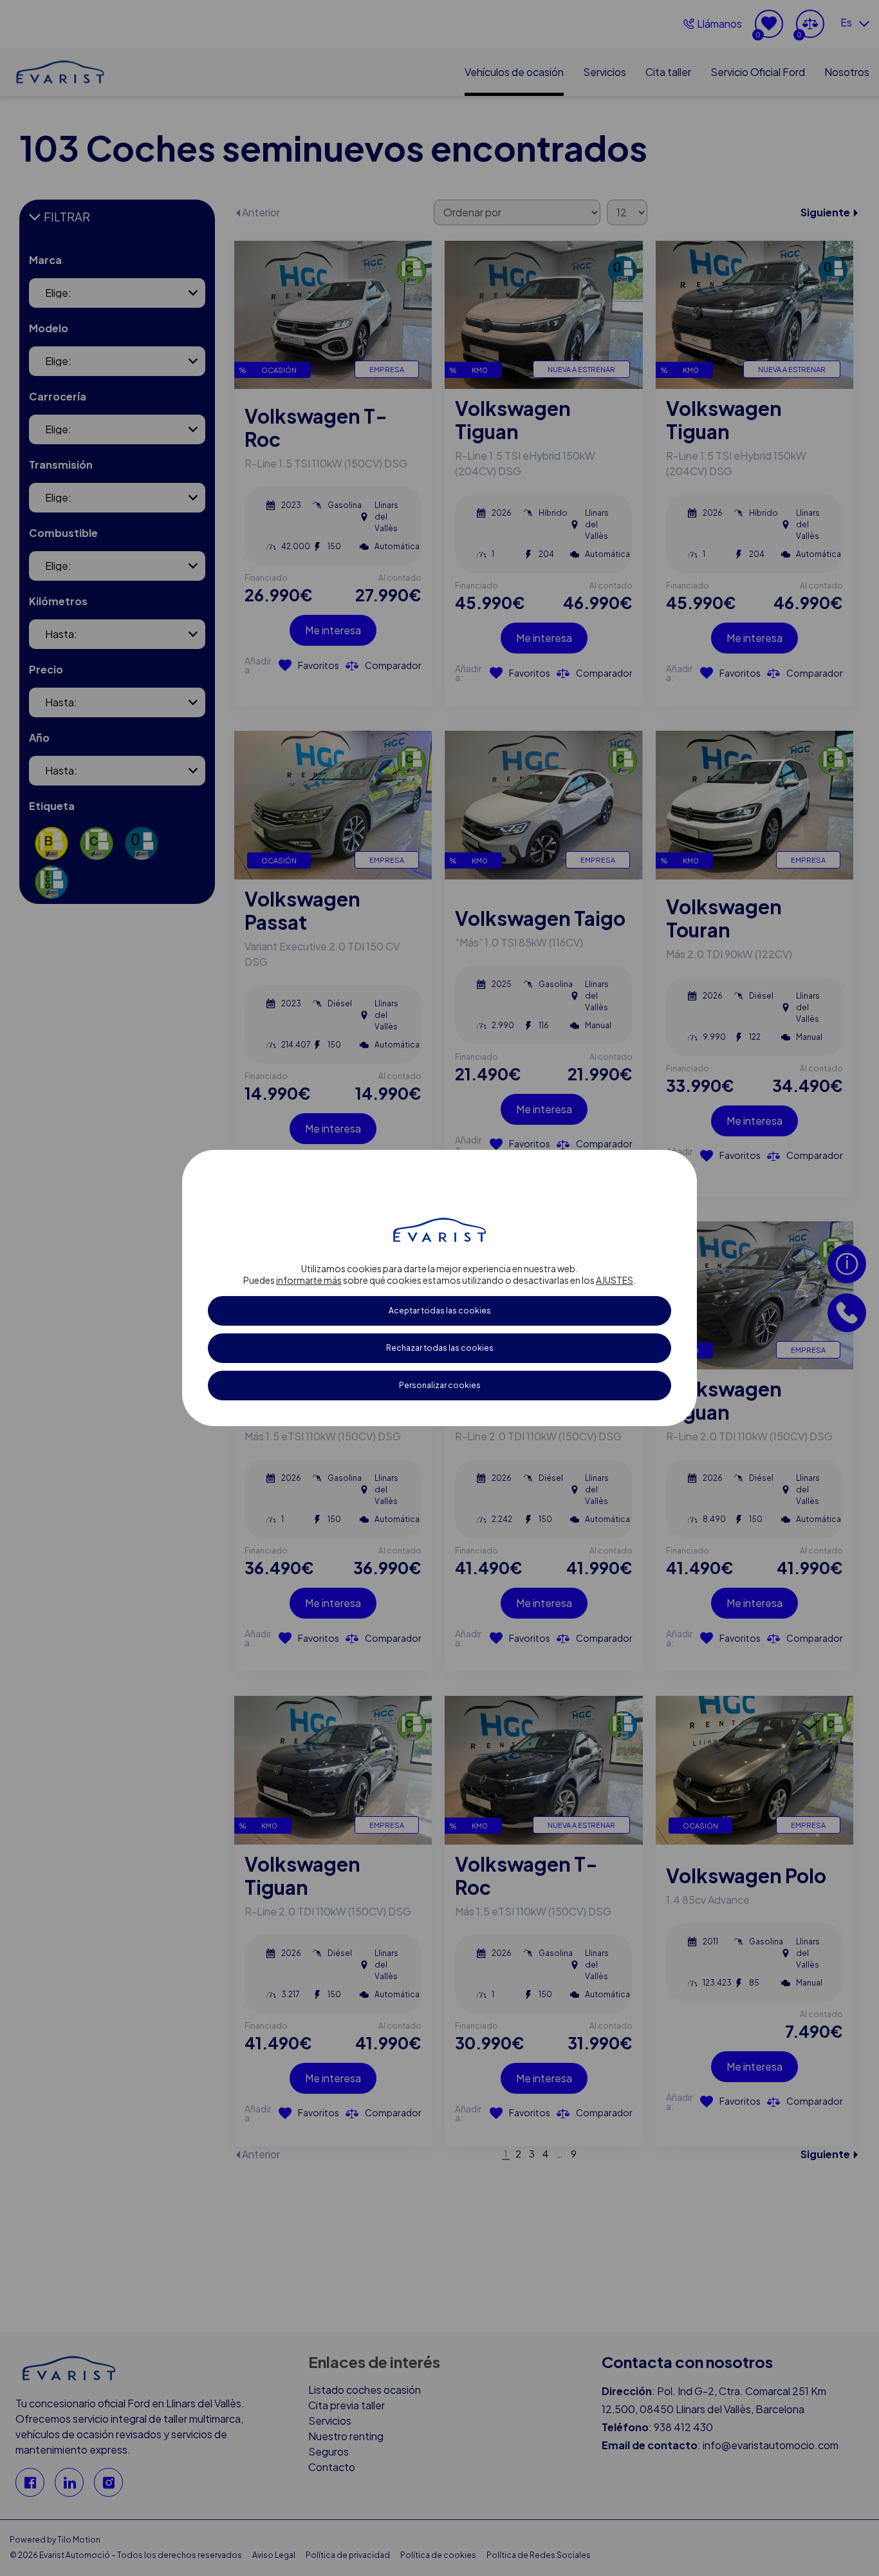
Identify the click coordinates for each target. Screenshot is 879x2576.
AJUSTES (615, 1280)
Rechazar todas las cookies (440, 1348)
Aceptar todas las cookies (440, 1311)
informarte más (309, 1280)
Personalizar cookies (440, 1385)
